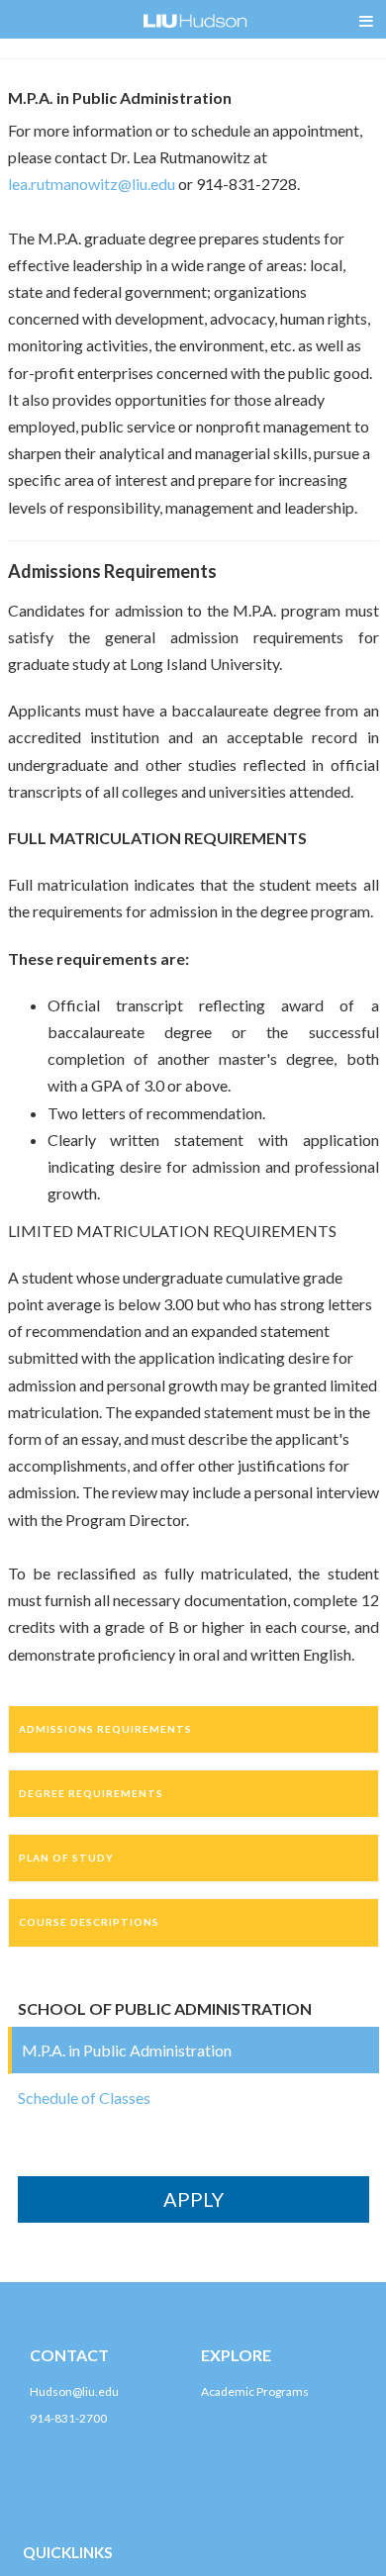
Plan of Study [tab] (66, 1858)
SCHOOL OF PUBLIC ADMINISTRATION (165, 2008)
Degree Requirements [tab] (91, 1793)
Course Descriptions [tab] (89, 1922)
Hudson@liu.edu (74, 2391)
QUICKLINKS (68, 2552)
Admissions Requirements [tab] (105, 1729)
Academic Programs (255, 2391)
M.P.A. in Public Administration (127, 2050)
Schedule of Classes (84, 2098)
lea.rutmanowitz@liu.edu (92, 184)
